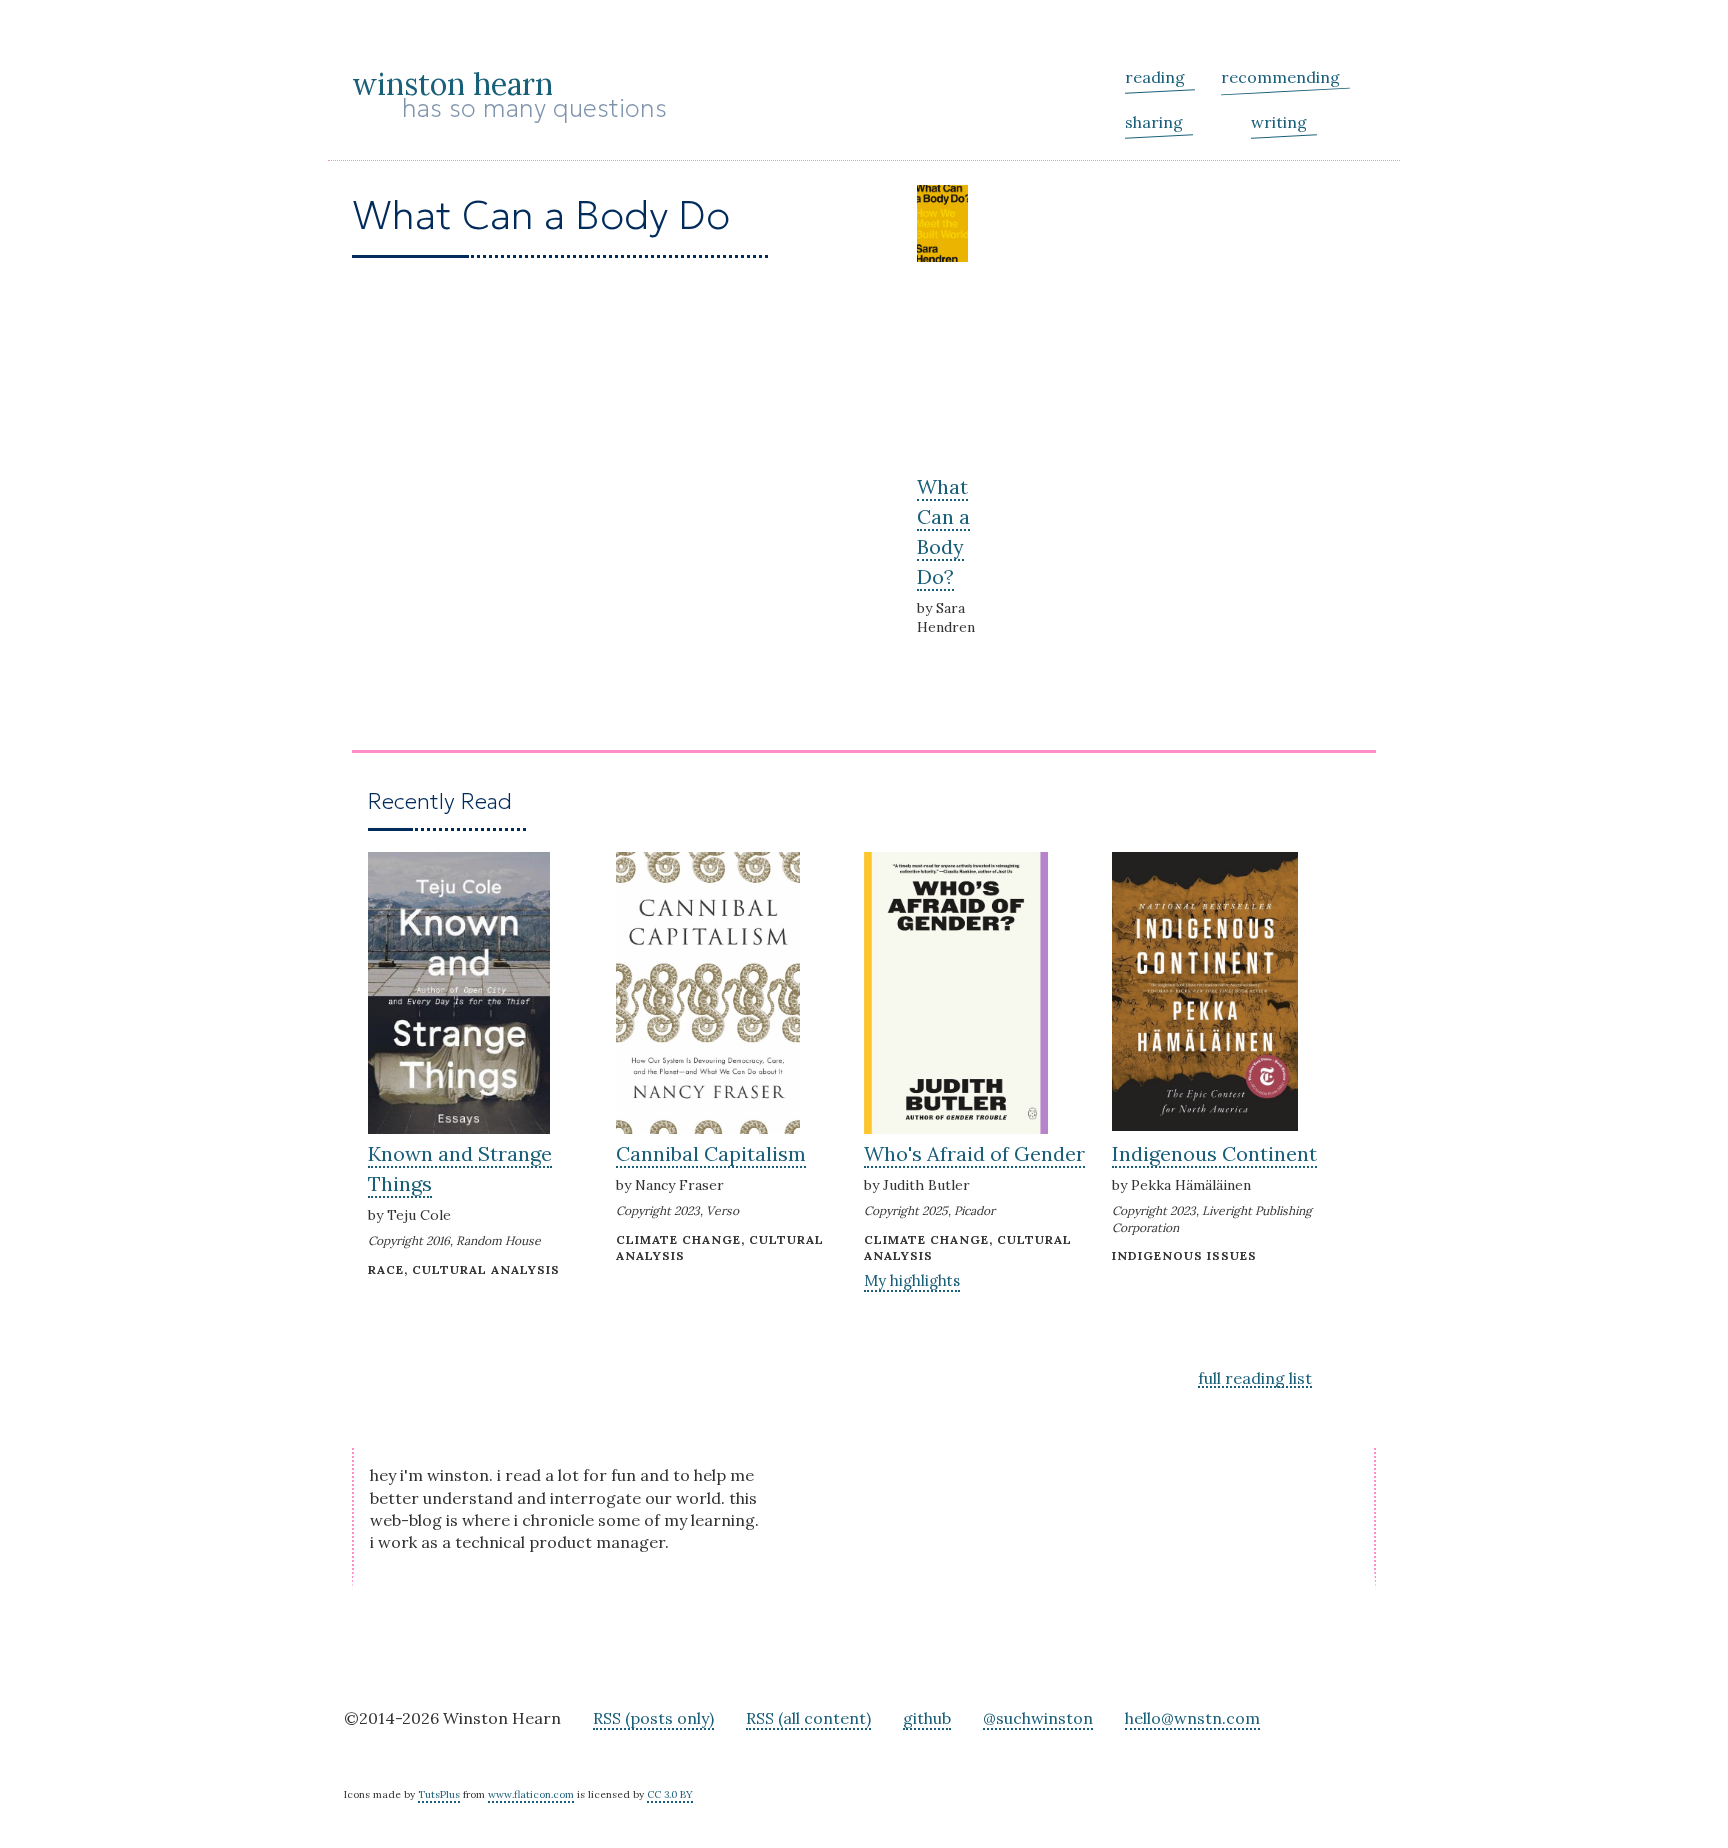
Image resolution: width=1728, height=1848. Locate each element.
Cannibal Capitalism (711, 1153)
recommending (1280, 77)
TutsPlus (439, 1794)
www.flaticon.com (531, 1794)
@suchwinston (1038, 1718)
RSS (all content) (808, 1718)
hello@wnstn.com (1192, 1718)
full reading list (1255, 1379)
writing (1279, 122)
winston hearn (452, 84)
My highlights (912, 1280)
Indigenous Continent (1214, 1153)
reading (1155, 77)
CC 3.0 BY (670, 1794)
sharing (1154, 122)
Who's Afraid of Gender (974, 1153)
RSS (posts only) (653, 1718)
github (927, 1718)
